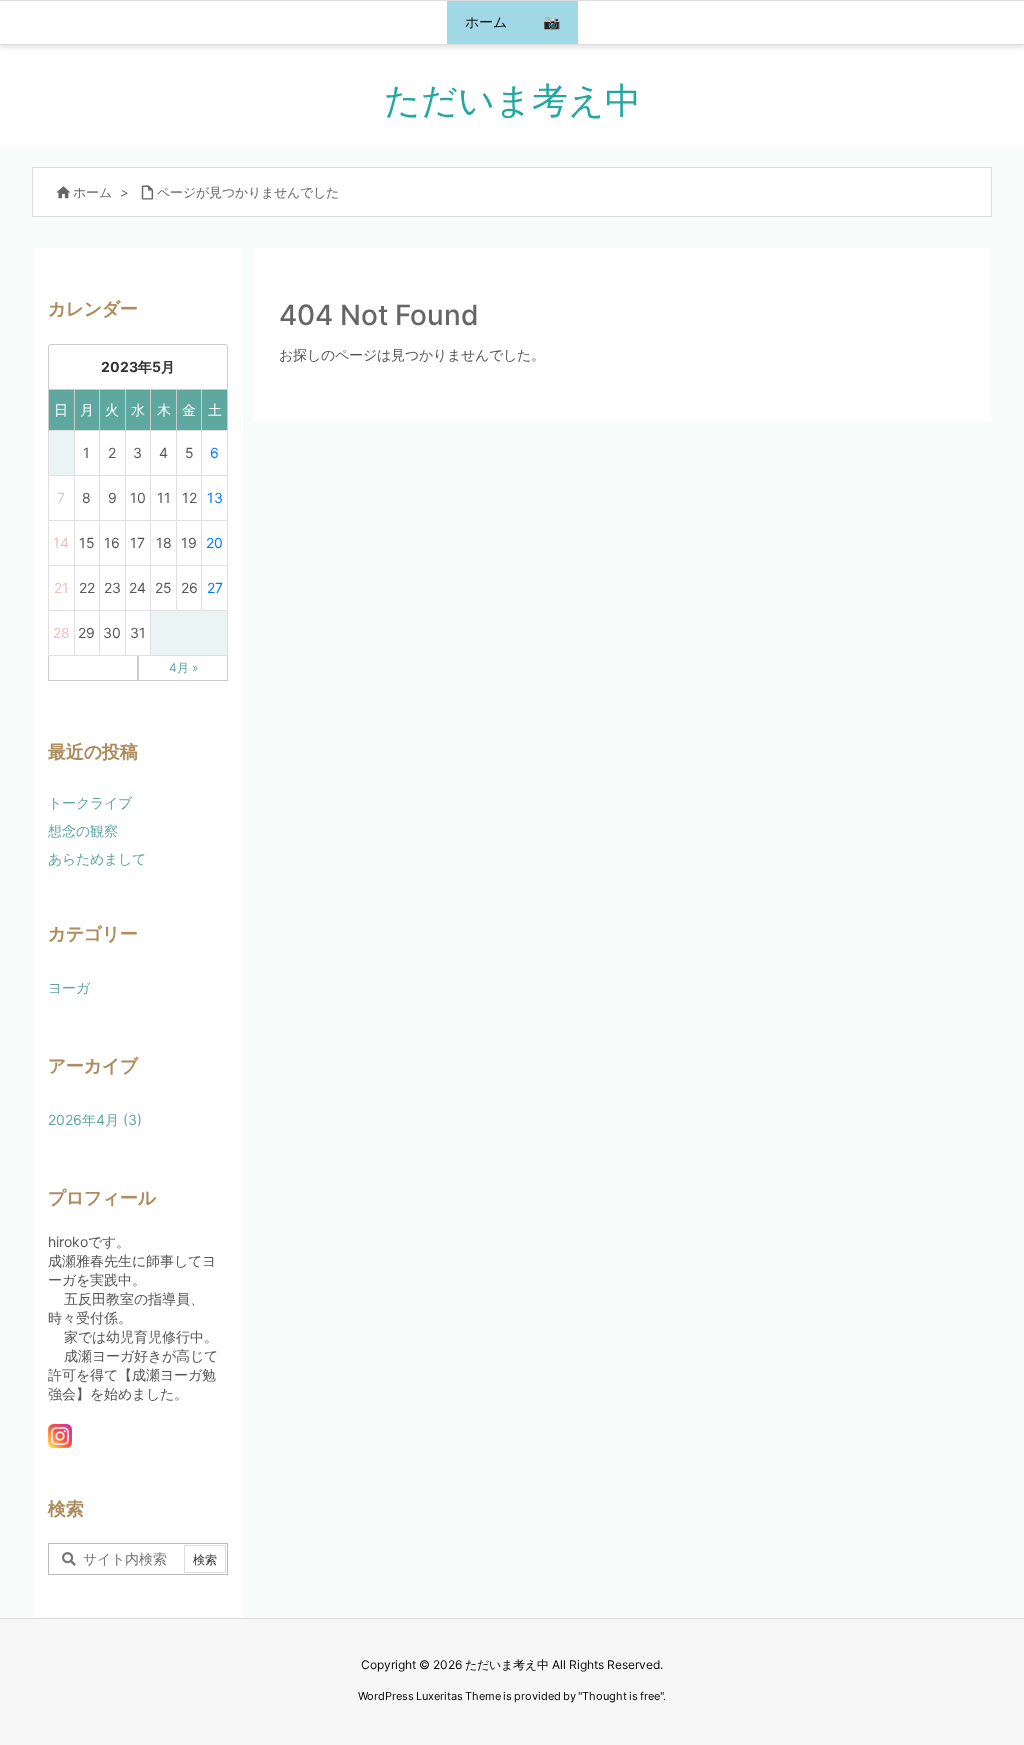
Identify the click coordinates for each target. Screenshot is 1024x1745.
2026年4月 (95, 1119)
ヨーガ (69, 987)
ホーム (92, 192)
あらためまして (97, 858)
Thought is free (621, 1696)
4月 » (183, 667)
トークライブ (90, 802)
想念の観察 (83, 830)
